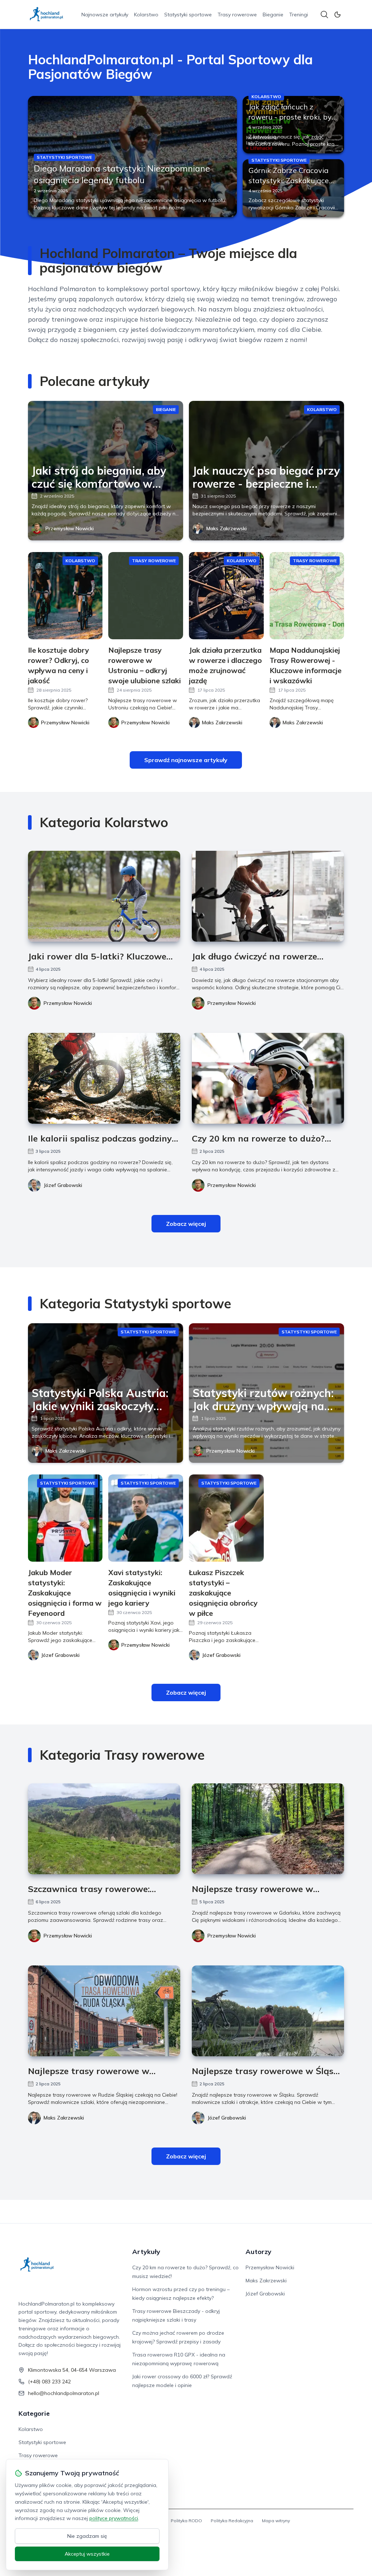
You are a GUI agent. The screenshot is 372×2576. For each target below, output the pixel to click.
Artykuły (146, 2252)
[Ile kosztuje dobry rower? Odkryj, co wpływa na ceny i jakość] (65, 596)
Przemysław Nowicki (70, 528)
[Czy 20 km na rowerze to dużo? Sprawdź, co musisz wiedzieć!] (268, 1078)
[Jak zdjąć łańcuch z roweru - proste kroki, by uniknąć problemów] (293, 125)
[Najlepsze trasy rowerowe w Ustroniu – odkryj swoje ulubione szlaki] (146, 596)
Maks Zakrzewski (227, 528)
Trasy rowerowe (237, 15)
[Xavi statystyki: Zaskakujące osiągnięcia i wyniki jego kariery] (146, 1518)
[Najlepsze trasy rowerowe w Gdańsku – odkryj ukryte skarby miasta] (268, 1829)
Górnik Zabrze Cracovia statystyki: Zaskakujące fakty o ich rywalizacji (289, 180)
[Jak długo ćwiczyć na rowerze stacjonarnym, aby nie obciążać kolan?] (268, 896)
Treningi (299, 15)
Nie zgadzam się (87, 2536)
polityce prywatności (114, 2518)
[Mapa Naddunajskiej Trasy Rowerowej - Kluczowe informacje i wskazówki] (307, 596)
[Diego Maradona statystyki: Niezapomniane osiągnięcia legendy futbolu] (132, 156)
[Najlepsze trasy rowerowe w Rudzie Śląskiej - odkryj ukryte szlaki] (104, 2011)
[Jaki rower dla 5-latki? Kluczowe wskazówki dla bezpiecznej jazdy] (104, 896)
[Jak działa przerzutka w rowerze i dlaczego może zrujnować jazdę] (226, 596)
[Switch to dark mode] (337, 15)
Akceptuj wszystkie (87, 2554)
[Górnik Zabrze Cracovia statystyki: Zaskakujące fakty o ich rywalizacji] (293, 188)
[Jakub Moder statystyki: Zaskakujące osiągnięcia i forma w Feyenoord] (65, 1518)
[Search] (324, 15)
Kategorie (34, 2413)
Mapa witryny (276, 2521)
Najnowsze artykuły (105, 15)
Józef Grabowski (63, 1185)
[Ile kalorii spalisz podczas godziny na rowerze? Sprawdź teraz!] (104, 1078)
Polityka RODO (186, 2521)
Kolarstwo (146, 15)
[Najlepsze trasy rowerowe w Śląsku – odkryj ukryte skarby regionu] (268, 2011)
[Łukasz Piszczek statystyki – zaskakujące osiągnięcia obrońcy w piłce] (226, 1518)
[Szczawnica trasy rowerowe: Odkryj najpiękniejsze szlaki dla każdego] (104, 1829)
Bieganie (273, 15)
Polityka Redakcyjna (232, 2521)
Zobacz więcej (186, 1224)
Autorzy (258, 2252)
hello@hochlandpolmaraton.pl (64, 2393)
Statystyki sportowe (188, 15)
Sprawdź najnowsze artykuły (186, 760)
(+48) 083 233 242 (49, 2382)
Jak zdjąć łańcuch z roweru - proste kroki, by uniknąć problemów (290, 117)
